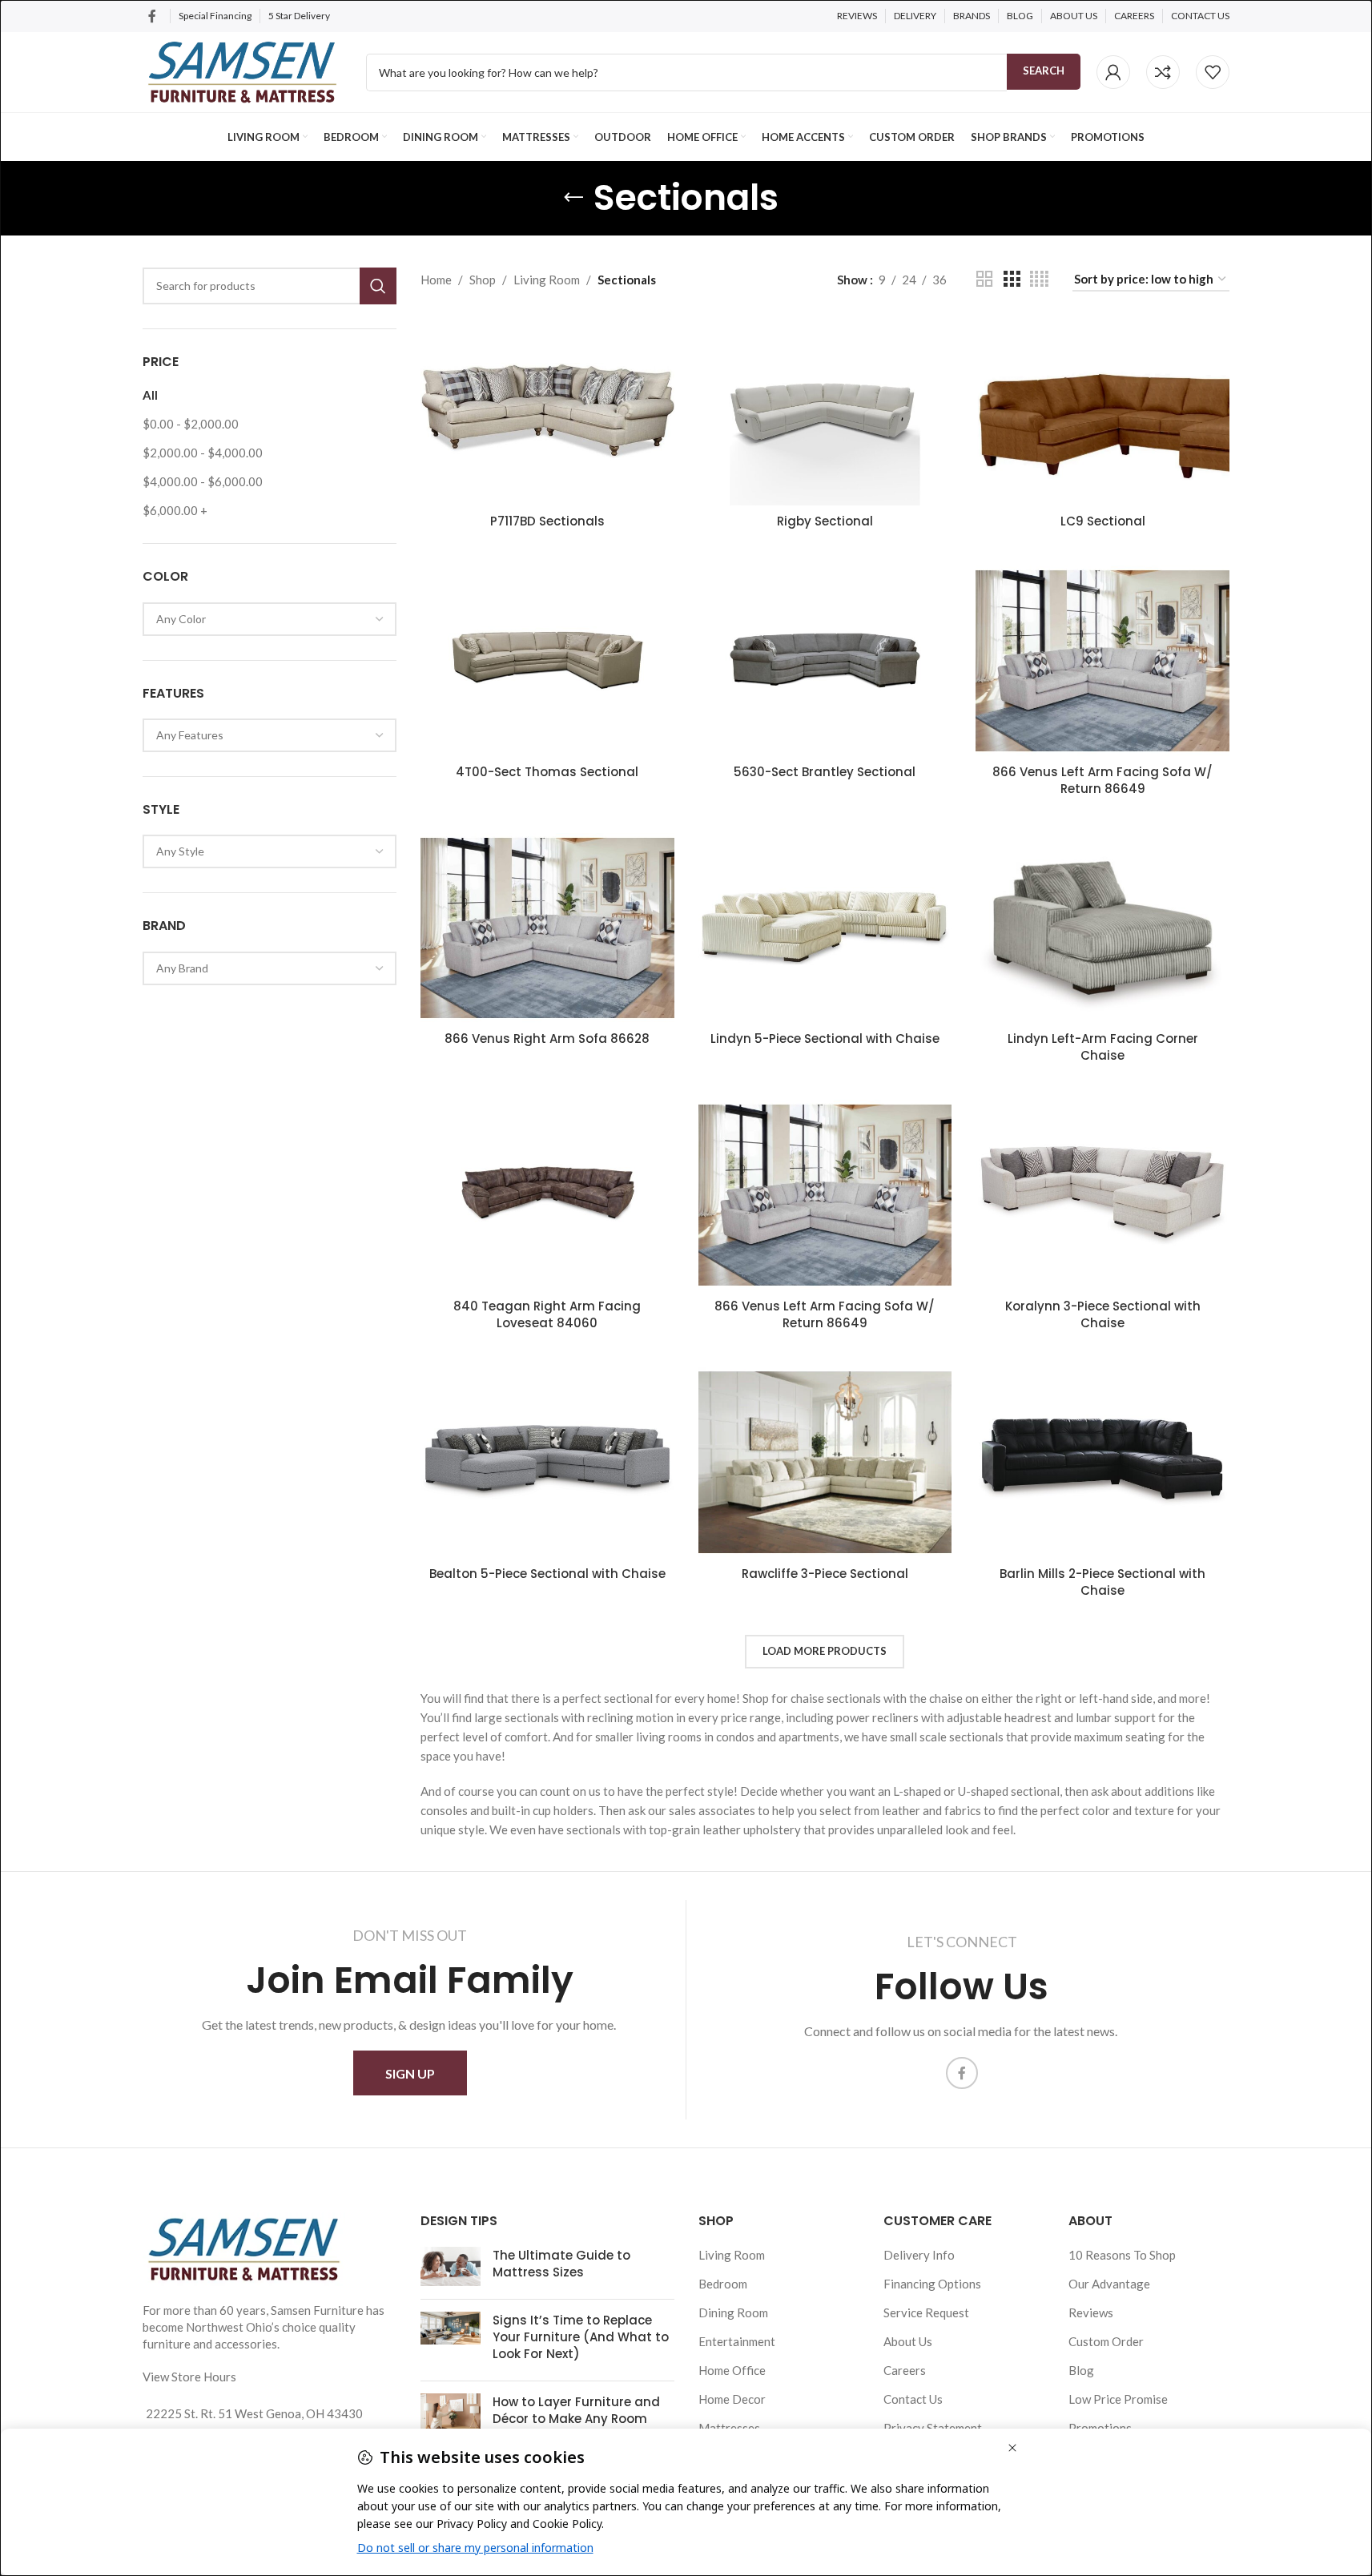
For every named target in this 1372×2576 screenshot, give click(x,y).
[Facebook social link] (152, 16)
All (150, 395)
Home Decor (732, 2399)
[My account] (1113, 72)
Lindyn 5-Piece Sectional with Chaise (825, 1038)
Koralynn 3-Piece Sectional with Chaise (1103, 1314)
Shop (483, 280)
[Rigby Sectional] (825, 411)
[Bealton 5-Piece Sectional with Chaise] (547, 1463)
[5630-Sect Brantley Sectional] (825, 661)
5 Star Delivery (300, 16)
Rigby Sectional (825, 521)
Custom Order (1106, 2341)
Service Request (926, 2312)
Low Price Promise (1118, 2399)
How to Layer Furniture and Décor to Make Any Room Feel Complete (576, 2419)
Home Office (732, 2370)
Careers (905, 2370)
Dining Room (733, 2312)
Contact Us (913, 2399)
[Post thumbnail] (451, 2267)
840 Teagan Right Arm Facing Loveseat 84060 (547, 1314)
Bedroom (723, 2284)
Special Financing (215, 16)
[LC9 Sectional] (1102, 411)
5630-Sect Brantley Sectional (825, 772)
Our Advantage (1109, 2284)
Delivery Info (919, 2255)
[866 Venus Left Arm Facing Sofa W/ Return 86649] (1102, 661)
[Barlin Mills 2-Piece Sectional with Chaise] (1102, 1463)
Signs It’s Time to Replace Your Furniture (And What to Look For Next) (581, 2337)
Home (436, 280)
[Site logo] (242, 70)
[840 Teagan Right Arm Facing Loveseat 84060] (547, 1195)
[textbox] (270, 619)
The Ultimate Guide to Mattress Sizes (561, 2264)
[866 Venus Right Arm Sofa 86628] (547, 928)
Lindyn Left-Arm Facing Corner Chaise (1103, 1047)
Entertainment (737, 2341)
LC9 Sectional (1103, 521)
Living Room (547, 280)
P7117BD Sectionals (547, 521)
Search (1044, 70)
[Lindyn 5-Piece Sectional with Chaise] (825, 928)
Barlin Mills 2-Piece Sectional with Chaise (1102, 1582)
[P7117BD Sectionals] (547, 411)
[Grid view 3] (1012, 279)
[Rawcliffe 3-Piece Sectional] (825, 1463)
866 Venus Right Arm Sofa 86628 (547, 1038)
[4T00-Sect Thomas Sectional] (547, 661)
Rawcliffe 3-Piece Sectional (825, 1574)
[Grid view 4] (1039, 279)
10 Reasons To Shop (1122, 2255)
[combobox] (270, 619)
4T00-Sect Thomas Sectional (547, 772)
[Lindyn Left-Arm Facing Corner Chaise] (1102, 928)
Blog (1081, 2370)
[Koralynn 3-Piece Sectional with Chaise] (1102, 1195)
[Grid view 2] (984, 279)
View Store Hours (189, 2377)
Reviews (1091, 2312)
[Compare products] (1163, 72)
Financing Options (932, 2284)
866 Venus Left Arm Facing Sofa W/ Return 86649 (1102, 780)
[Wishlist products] (1213, 72)
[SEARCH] (378, 286)
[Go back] (573, 198)
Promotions (1100, 2428)
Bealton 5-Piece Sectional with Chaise (547, 1574)
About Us (908, 2341)
